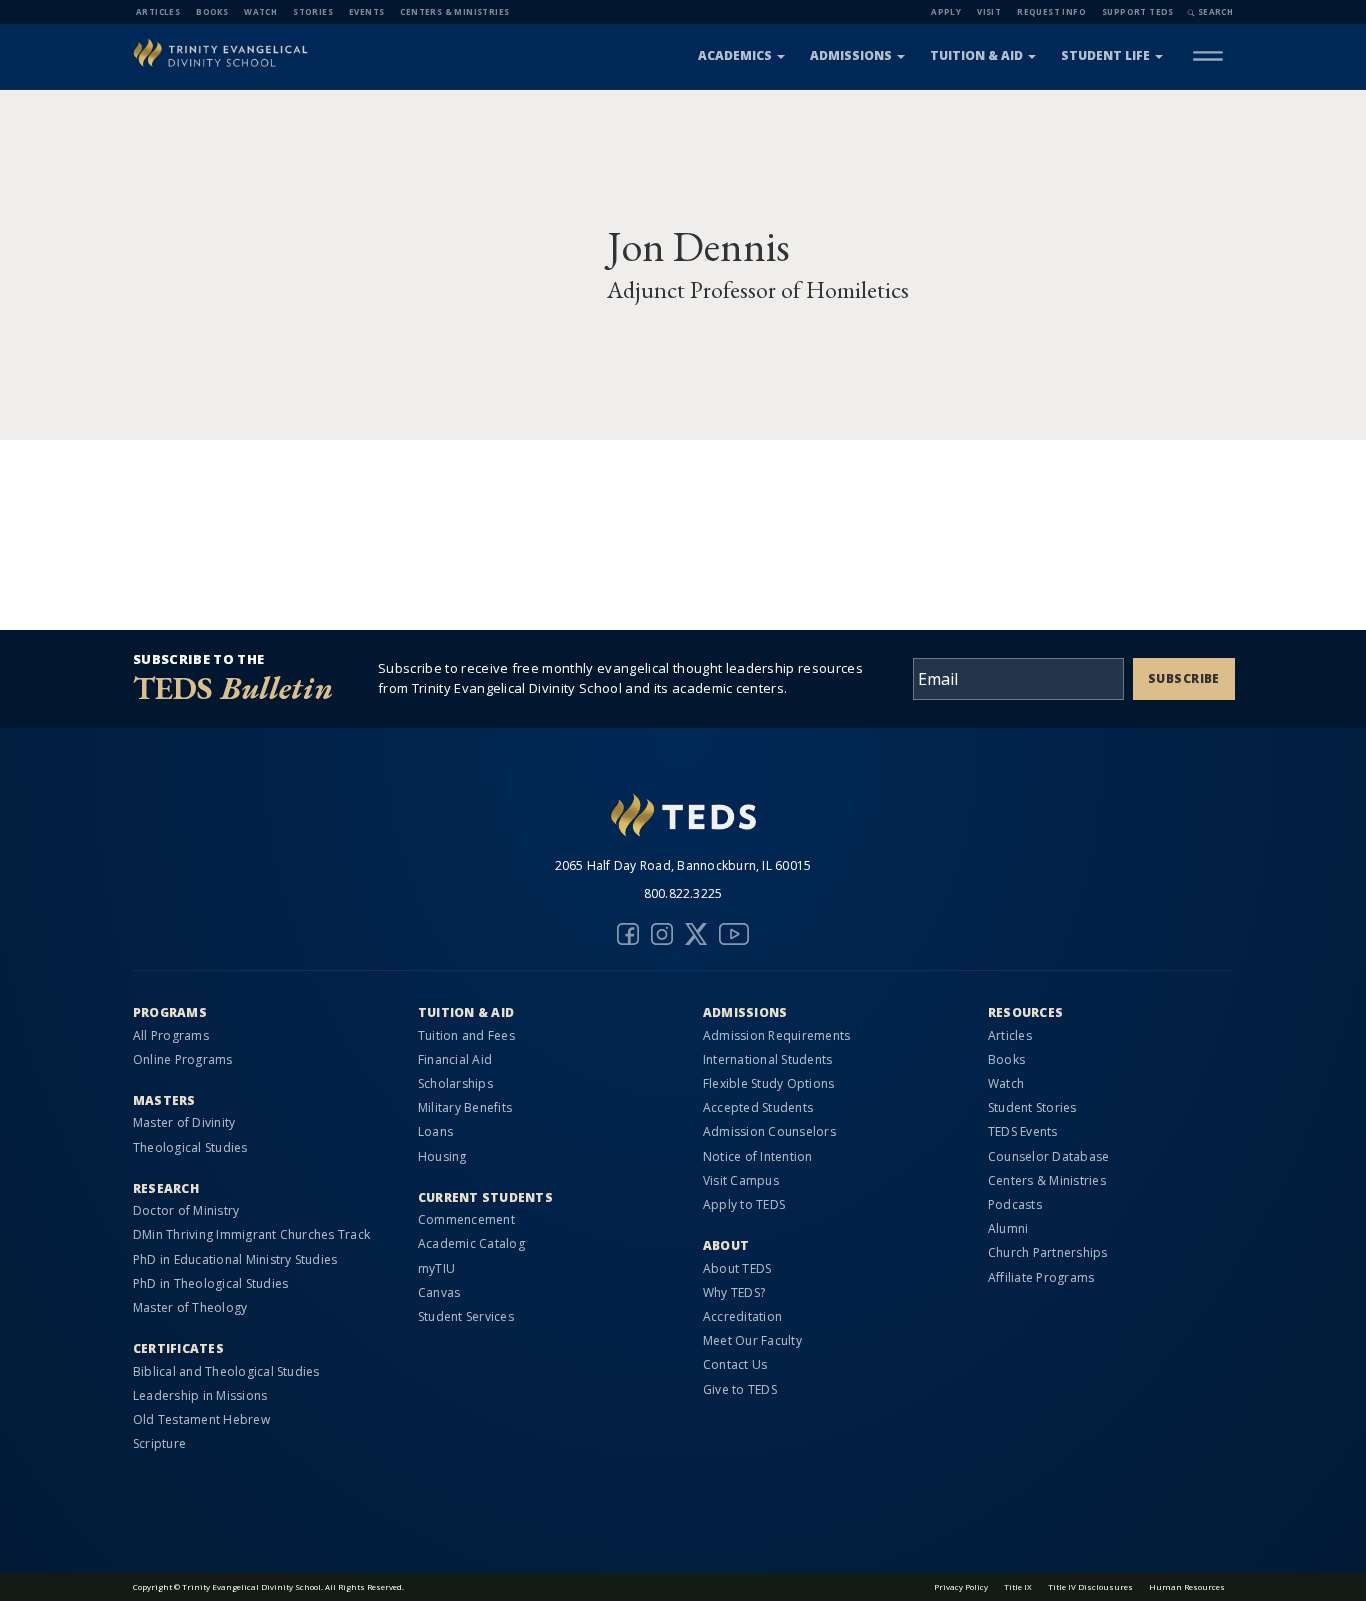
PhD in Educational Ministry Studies (235, 1259)
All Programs (171, 1035)
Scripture (159, 1443)
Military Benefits (465, 1107)
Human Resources (1187, 1586)
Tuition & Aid (976, 55)
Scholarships (455, 1083)
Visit (989, 11)
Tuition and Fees (466, 1035)
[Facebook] (628, 934)
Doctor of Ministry (186, 1210)
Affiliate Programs (1041, 1277)
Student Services (466, 1316)
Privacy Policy (961, 1586)
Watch (260, 11)
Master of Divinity (184, 1122)
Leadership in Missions (200, 1395)
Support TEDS (1138, 11)
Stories (313, 11)
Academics (735, 55)
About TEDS (737, 1268)
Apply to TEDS (744, 1204)
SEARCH (1215, 11)
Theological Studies (190, 1147)
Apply (946, 11)
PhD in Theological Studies (210, 1283)
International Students (767, 1059)
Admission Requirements (776, 1035)
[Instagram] (662, 934)
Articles (158, 11)
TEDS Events (1023, 1131)
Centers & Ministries (454, 11)
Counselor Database (1048, 1156)
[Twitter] (696, 934)
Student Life (1105, 55)
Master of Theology (190, 1307)
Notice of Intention (758, 1156)
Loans (435, 1131)
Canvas (439, 1292)
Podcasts (1015, 1204)
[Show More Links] (1208, 56)
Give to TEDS (740, 1389)
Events (366, 11)
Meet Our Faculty (752, 1340)
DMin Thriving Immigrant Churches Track (251, 1234)
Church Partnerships (1048, 1252)
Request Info (1051, 11)
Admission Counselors (769, 1131)
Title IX (1018, 1586)
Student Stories (1032, 1107)
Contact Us (735, 1364)
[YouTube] (734, 934)
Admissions (851, 55)
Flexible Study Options (768, 1083)
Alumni (1008, 1228)
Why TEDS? (734, 1292)
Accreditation (742, 1316)
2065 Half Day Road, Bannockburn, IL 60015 (683, 865)
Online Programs (183, 1059)
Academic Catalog (471, 1243)
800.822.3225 (683, 893)
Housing (442, 1156)
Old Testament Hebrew (201, 1419)
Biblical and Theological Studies (226, 1371)
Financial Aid (455, 1059)
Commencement (466, 1219)
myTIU (436, 1268)
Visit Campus (741, 1180)
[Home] (220, 55)
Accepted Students (758, 1107)
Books (212, 11)
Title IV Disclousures (1090, 1586)
